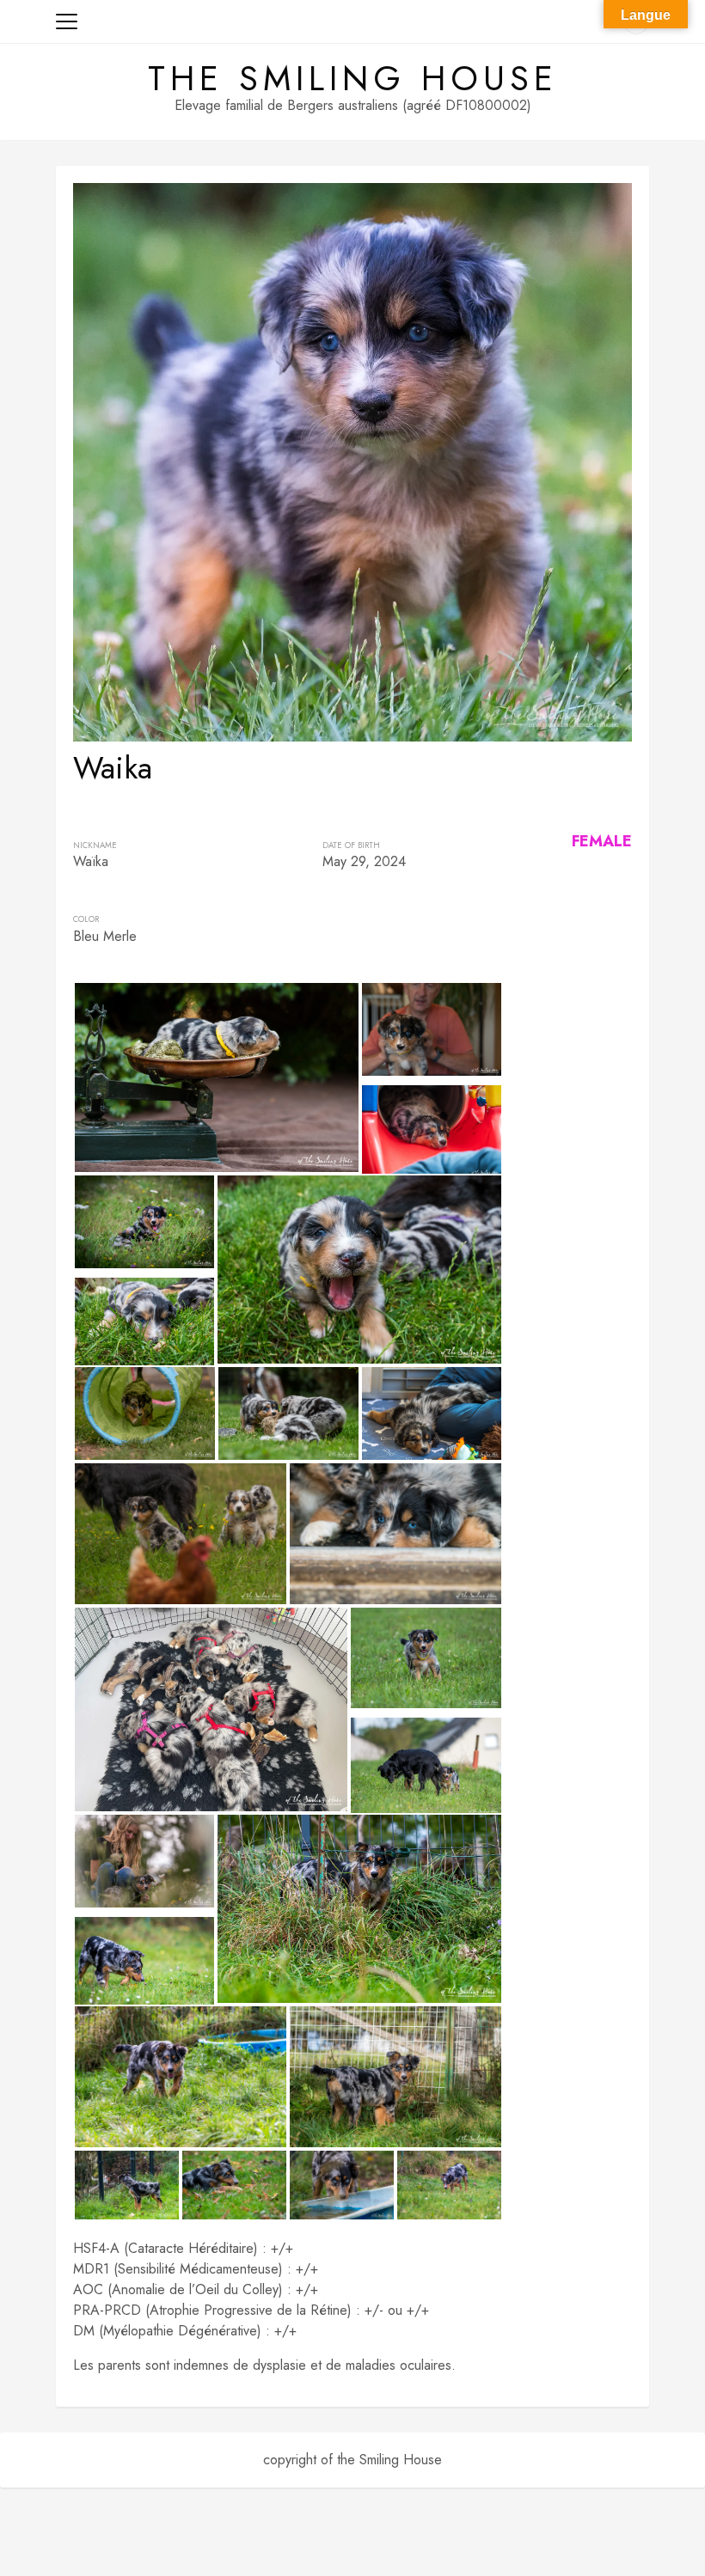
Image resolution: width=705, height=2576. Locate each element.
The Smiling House (353, 78)
